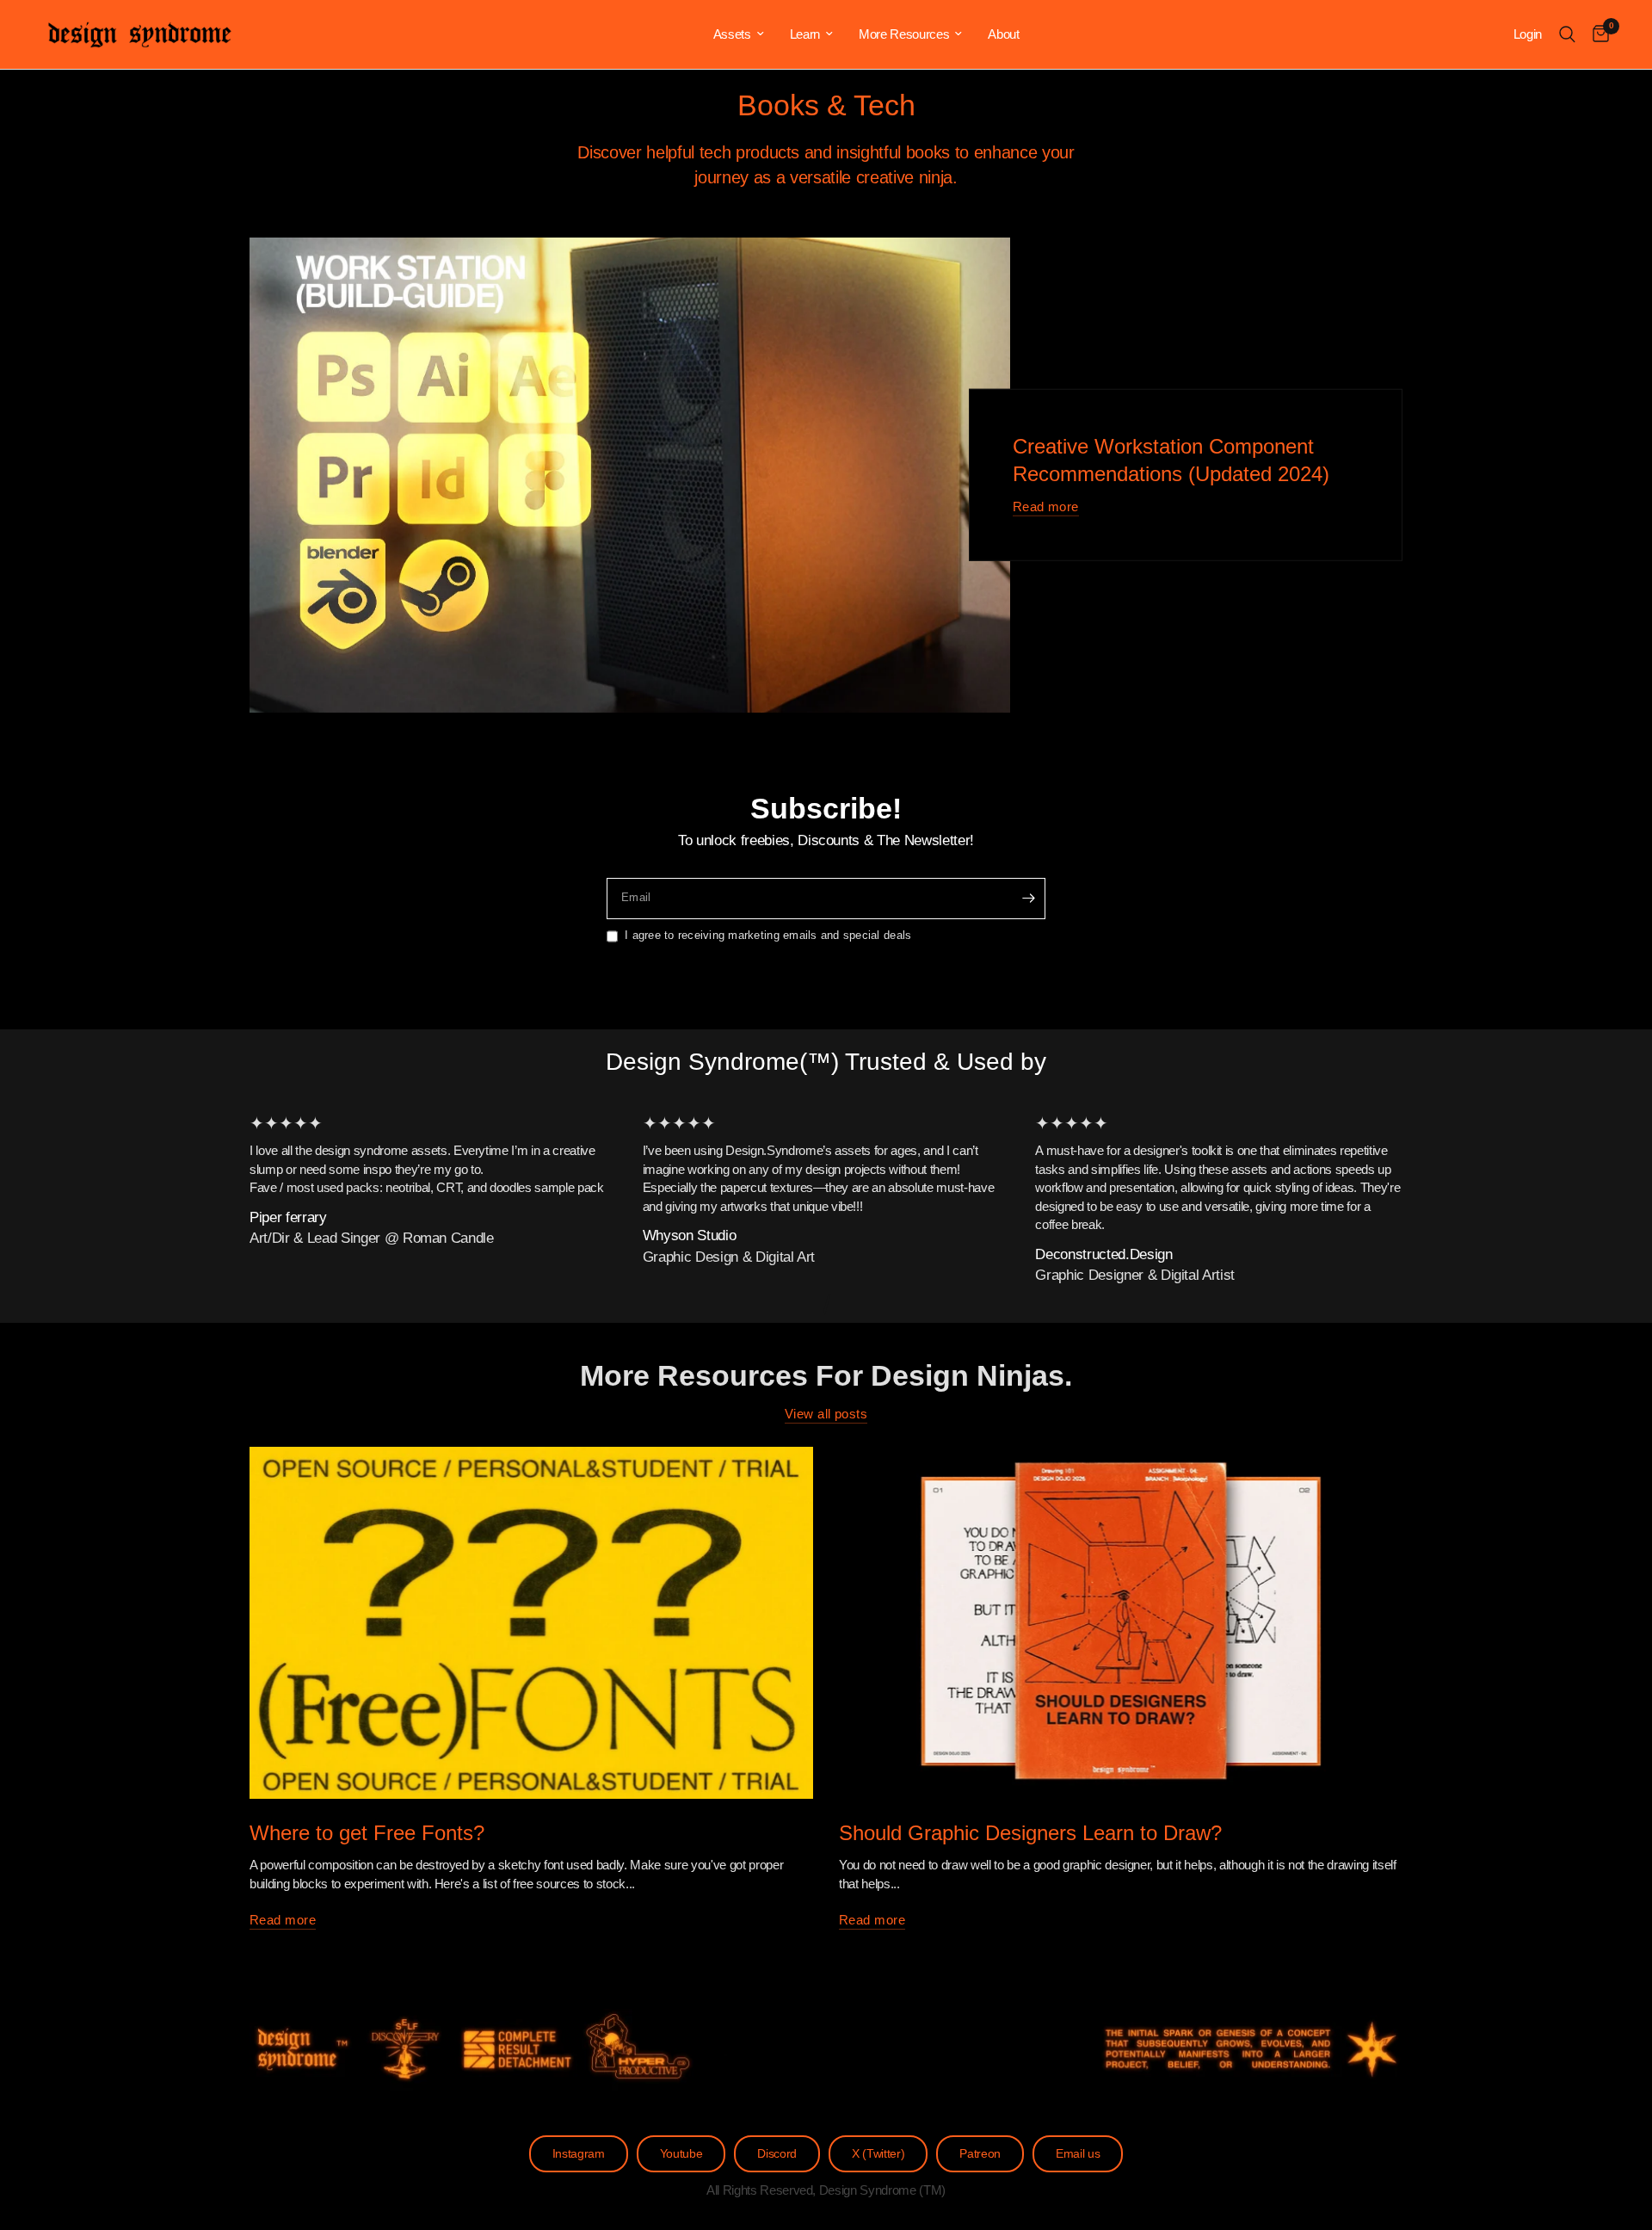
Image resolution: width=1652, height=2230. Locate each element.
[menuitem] (739, 34)
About (1003, 34)
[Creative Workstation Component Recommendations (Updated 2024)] (630, 476)
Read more (1046, 507)
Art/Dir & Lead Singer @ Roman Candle (372, 1238)
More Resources (904, 34)
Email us (1078, 2154)
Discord (777, 2154)
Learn (805, 34)
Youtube (681, 2154)
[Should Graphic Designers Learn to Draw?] (1121, 1623)
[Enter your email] (1028, 899)
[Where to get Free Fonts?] (531, 1623)
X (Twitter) (878, 2154)
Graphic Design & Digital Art (729, 1257)
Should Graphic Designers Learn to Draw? (1030, 1833)
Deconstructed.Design (1103, 1254)
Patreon (980, 2154)
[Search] (1567, 34)
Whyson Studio (690, 1235)
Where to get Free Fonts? (367, 1833)
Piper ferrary (288, 1217)
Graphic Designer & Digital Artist (1135, 1275)
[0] (1597, 34)
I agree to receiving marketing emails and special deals (768, 935)
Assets (732, 34)
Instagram (579, 2154)
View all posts (826, 1414)
